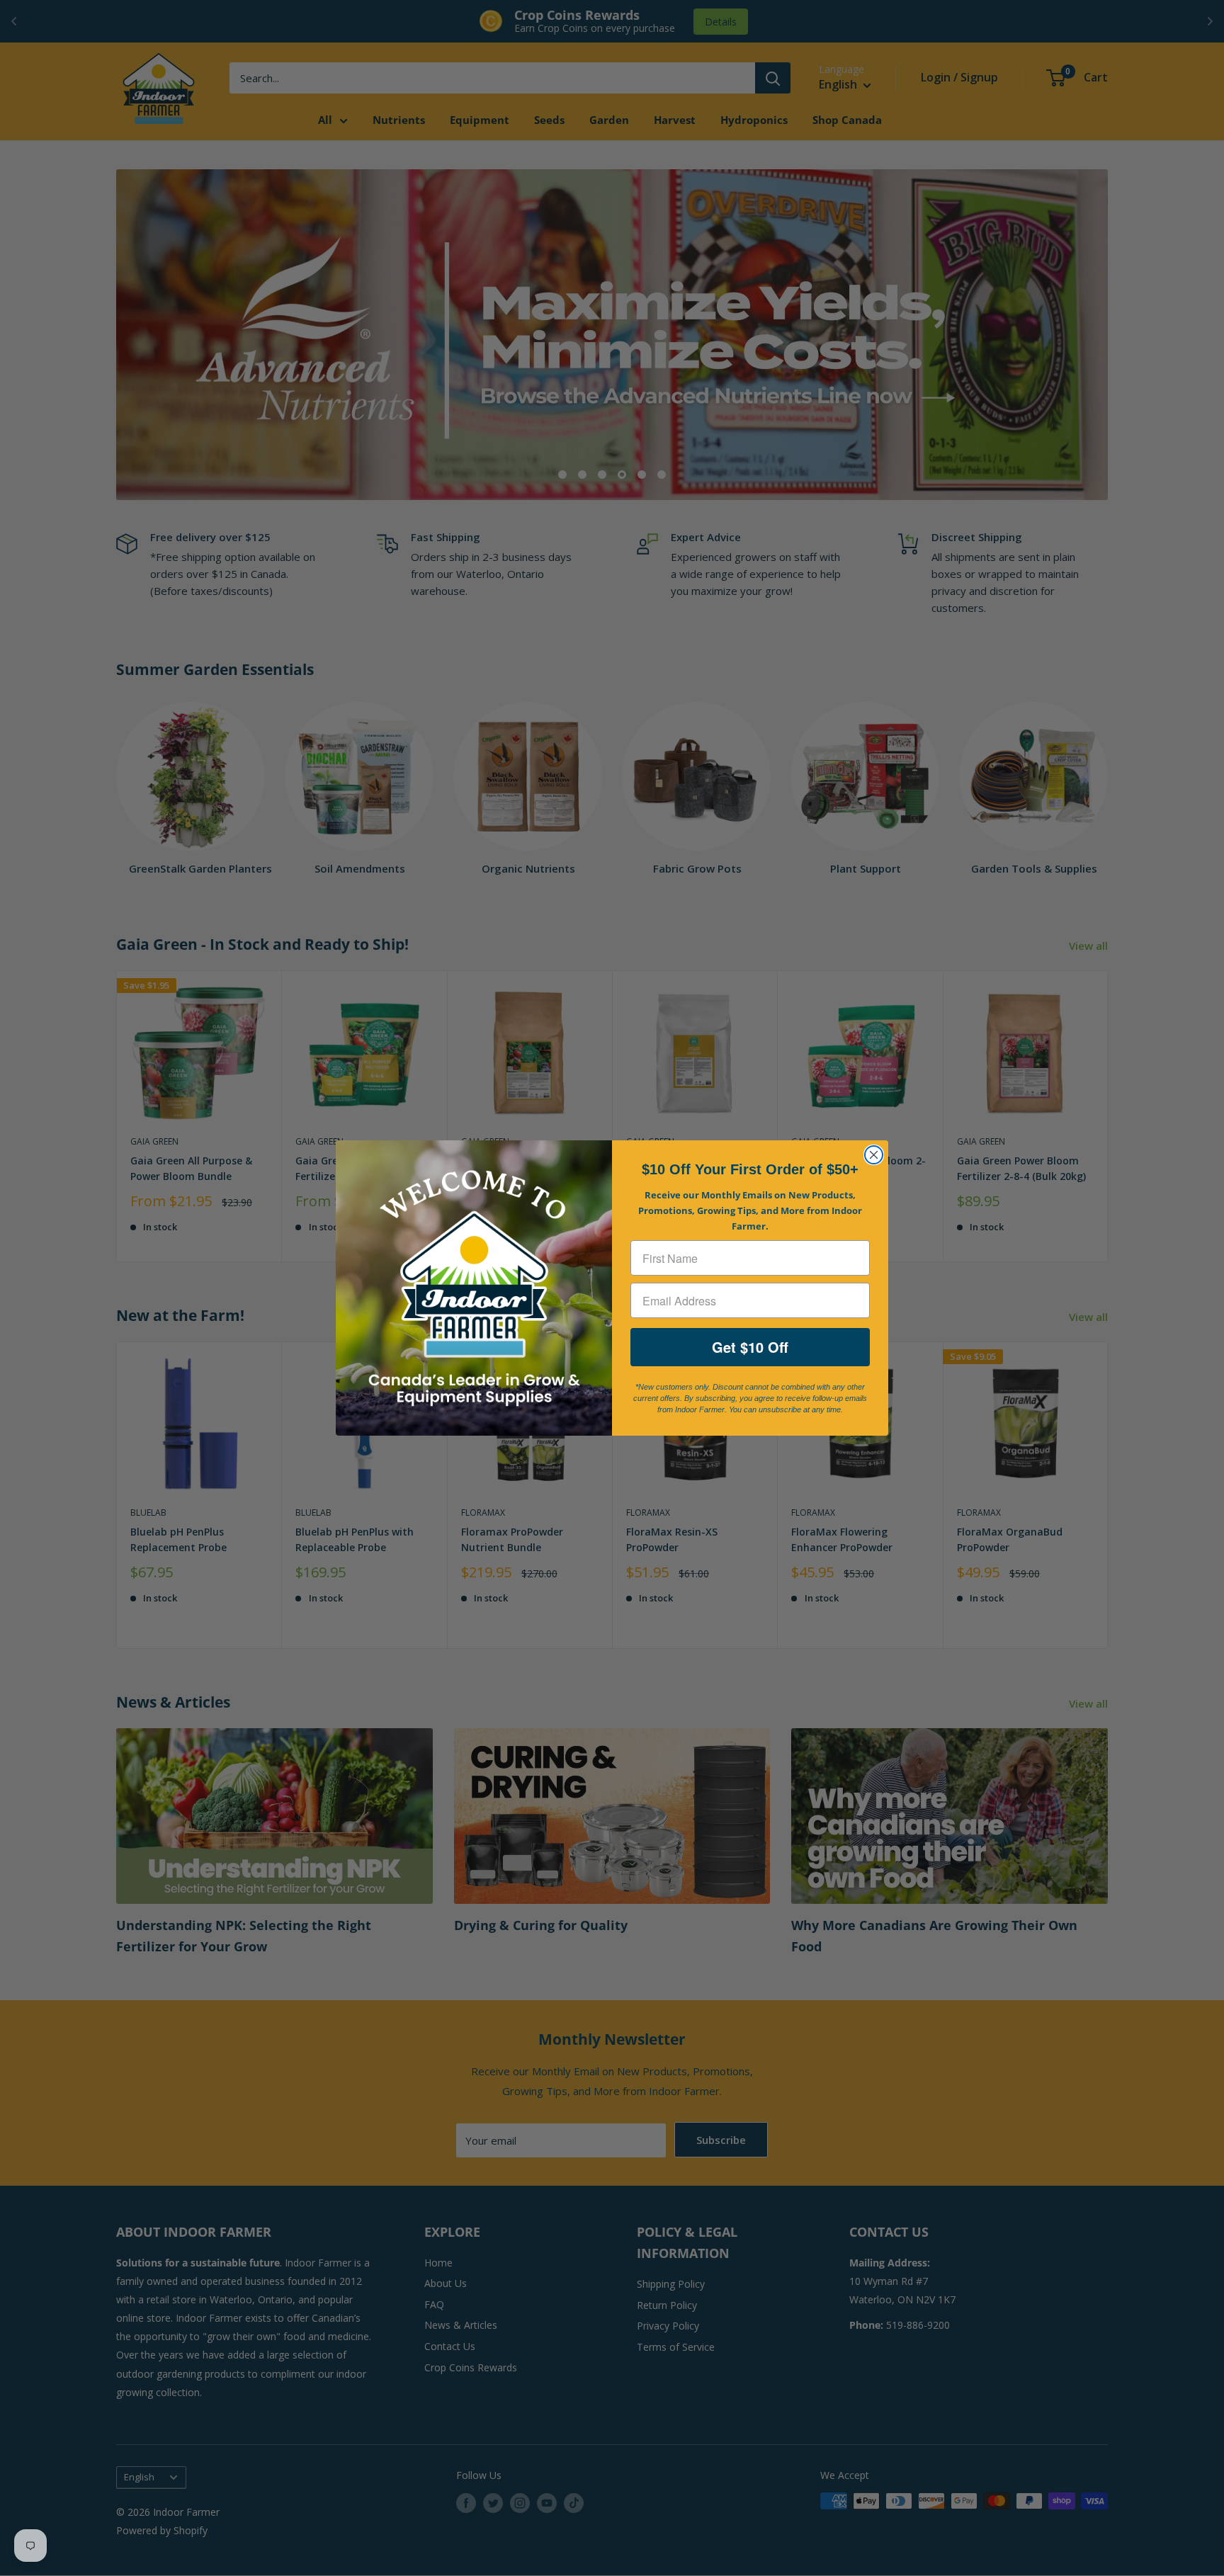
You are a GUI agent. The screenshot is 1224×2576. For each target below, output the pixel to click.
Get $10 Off (750, 1347)
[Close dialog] (874, 1155)
